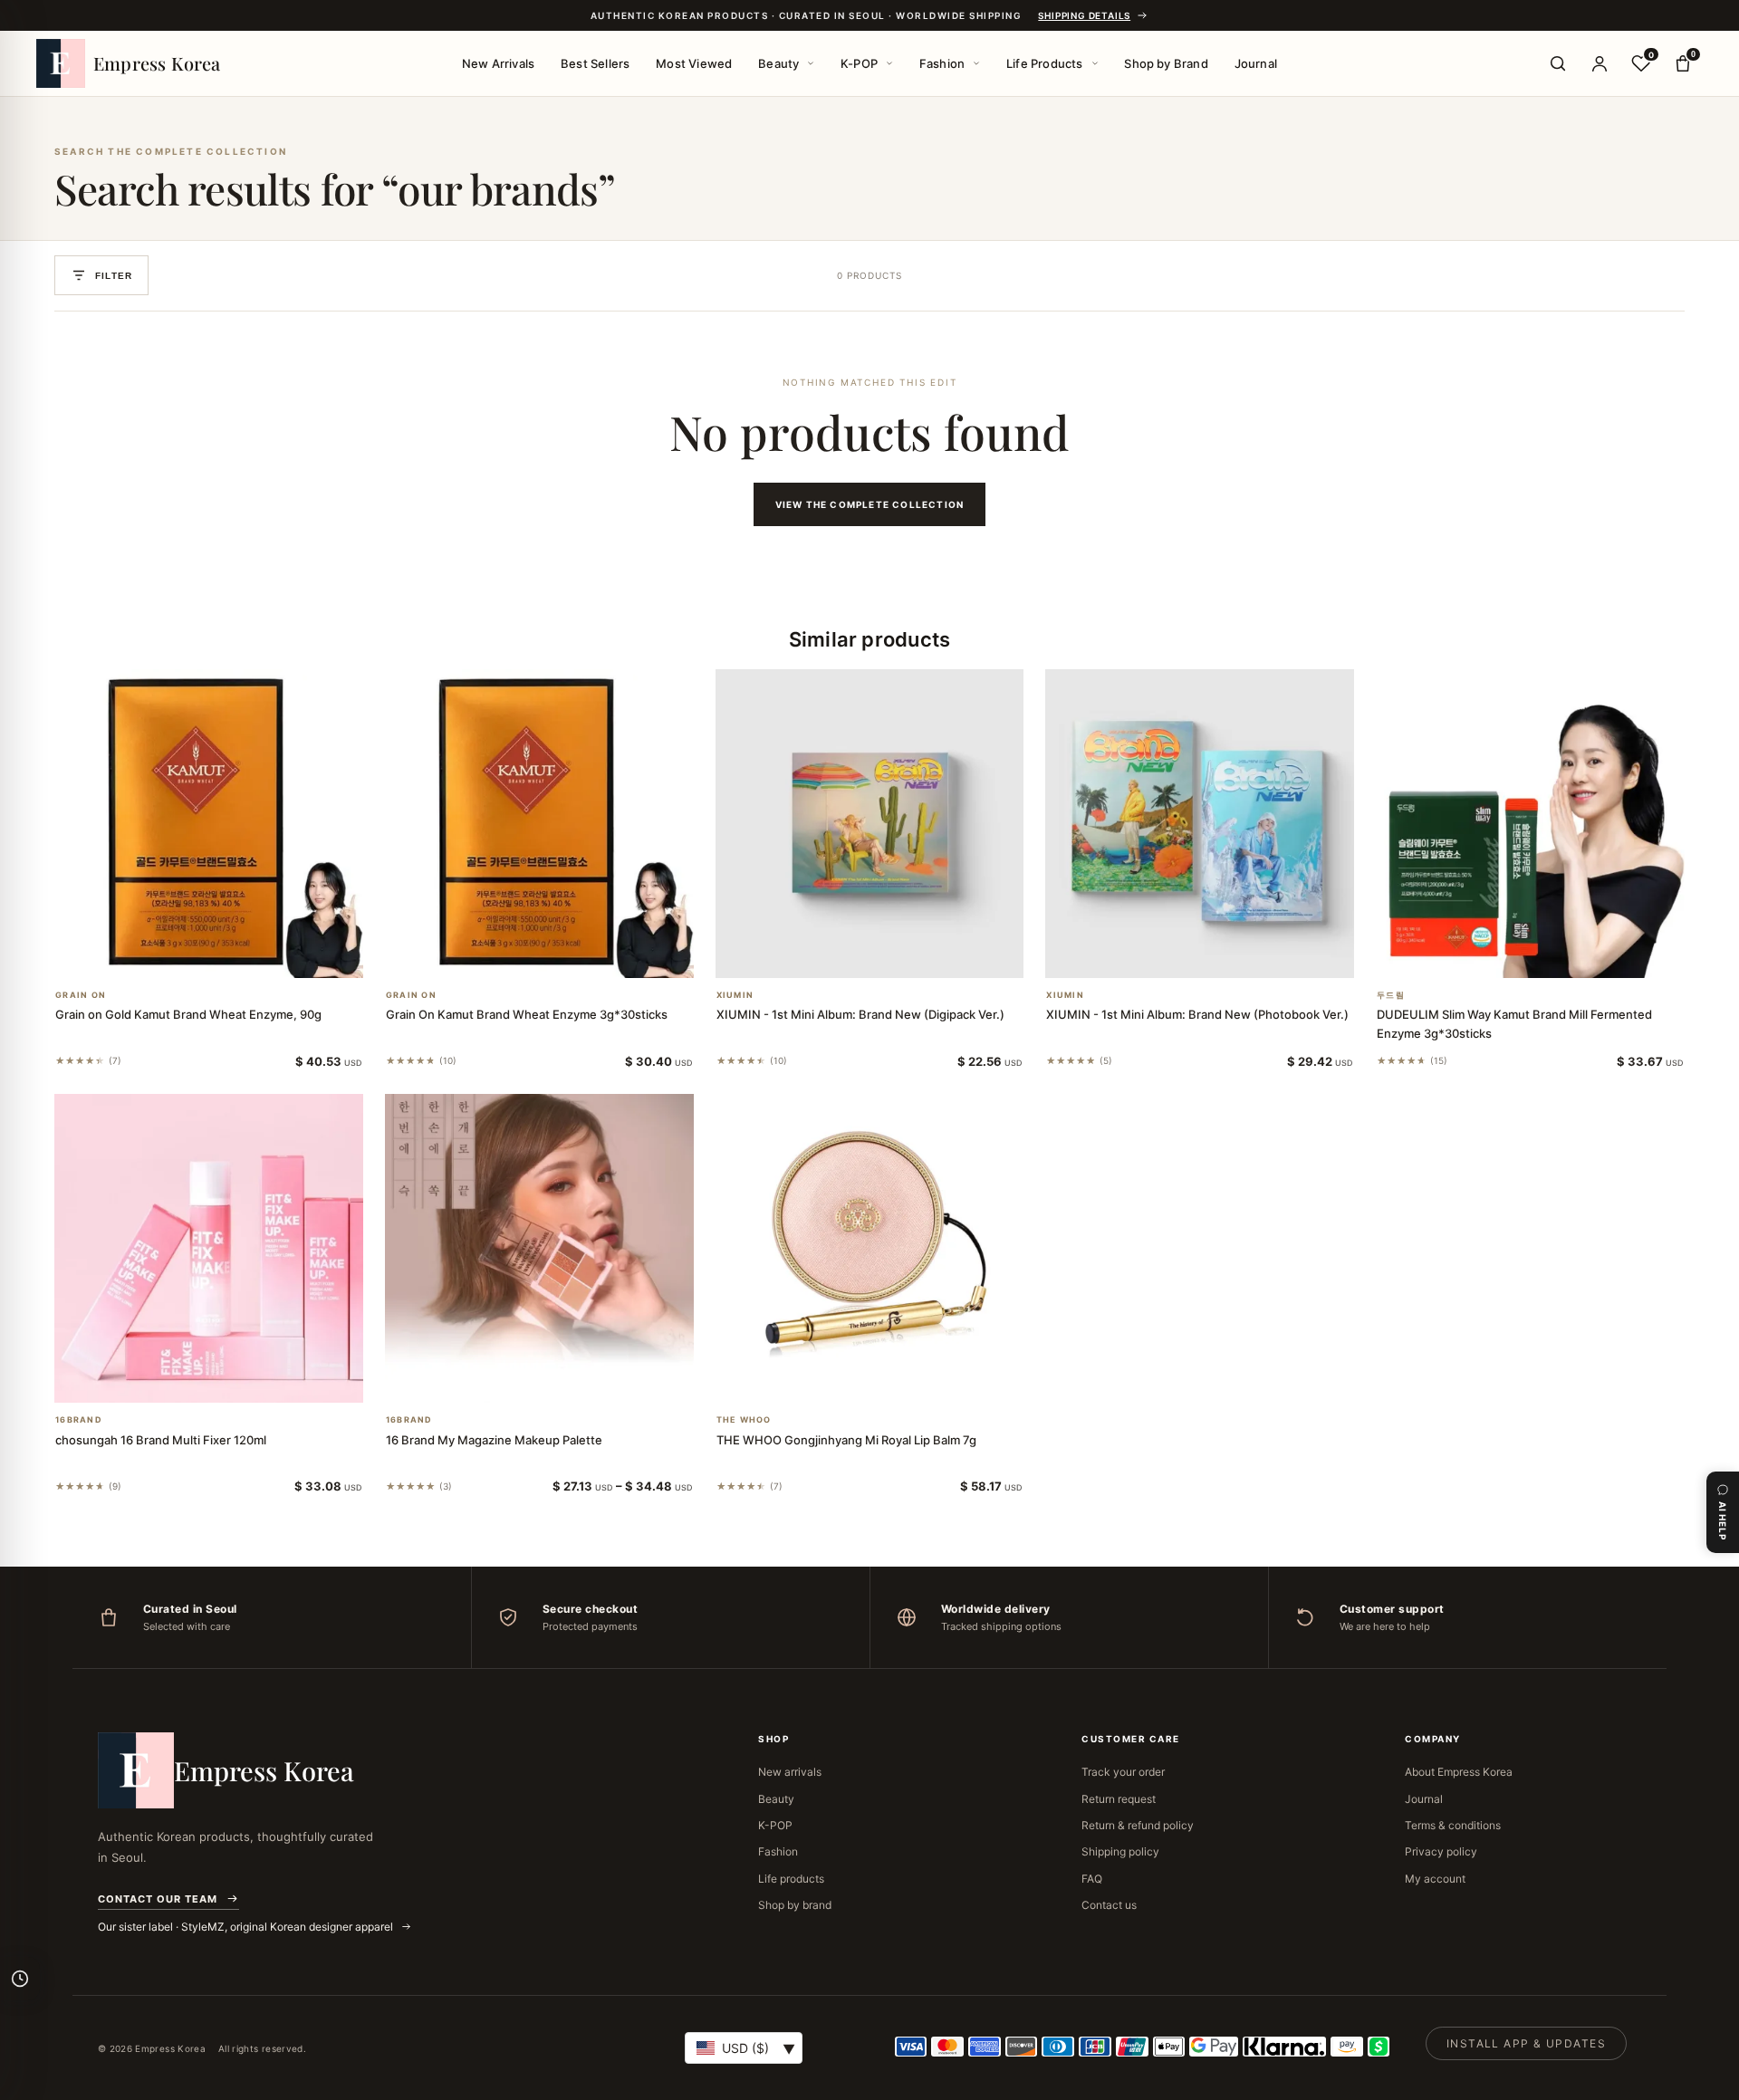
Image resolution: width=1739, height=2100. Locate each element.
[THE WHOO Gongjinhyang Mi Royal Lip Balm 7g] (870, 1248)
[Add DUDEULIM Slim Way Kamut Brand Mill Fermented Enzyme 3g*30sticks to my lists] (1552, 954)
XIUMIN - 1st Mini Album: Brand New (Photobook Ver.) (1197, 1014)
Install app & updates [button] (1526, 2043)
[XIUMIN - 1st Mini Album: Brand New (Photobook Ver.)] (1200, 824)
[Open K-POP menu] (889, 63)
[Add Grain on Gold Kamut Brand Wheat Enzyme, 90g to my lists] (230, 954)
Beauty (778, 63)
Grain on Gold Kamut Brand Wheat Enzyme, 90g (188, 1014)
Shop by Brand (1166, 63)
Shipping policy (1120, 1851)
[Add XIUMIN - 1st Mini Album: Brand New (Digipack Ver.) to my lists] (891, 954)
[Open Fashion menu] (976, 63)
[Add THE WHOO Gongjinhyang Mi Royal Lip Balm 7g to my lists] (891, 1379)
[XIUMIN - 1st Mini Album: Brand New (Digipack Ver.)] (870, 824)
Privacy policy (1441, 1851)
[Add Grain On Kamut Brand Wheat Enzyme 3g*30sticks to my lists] (561, 954)
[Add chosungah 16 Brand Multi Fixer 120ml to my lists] (230, 1379)
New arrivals (790, 1772)
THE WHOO (744, 1420)
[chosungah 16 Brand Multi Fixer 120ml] (209, 1248)
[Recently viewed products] (20, 1979)
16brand (79, 1420)
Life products (791, 1879)
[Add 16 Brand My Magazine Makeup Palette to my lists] (561, 1379)
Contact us (1109, 1905)
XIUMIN (735, 995)
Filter (114, 276)
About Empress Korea (1459, 1772)
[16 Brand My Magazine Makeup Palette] (539, 1248)
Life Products (1045, 63)
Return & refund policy (1138, 1825)
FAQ (1092, 1879)
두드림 (1391, 995)
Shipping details (1084, 15)
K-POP (859, 63)
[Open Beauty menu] (811, 63)
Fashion (942, 63)
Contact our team (158, 1899)
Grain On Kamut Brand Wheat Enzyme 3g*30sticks (527, 1014)
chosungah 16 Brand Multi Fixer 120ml (161, 1440)
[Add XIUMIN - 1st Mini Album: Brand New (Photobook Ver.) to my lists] (1222, 954)
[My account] (1600, 63)
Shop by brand (795, 1905)
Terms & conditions (1453, 1825)
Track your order (1123, 1772)
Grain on (81, 995)
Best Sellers (595, 63)
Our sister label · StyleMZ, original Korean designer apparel (247, 1927)
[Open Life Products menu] (1095, 63)
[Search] (1558, 63)
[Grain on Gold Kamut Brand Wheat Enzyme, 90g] (209, 824)
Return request (1119, 1799)
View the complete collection (870, 504)
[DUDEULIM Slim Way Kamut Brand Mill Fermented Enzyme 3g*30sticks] (1530, 824)
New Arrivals (498, 63)
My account (1435, 1879)
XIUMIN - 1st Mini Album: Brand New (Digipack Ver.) (860, 1014)
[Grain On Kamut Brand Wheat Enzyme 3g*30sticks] (539, 824)
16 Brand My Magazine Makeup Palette (494, 1440)
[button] (187, 954)
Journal (1256, 63)
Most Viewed (694, 63)
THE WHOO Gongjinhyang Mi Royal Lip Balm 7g (846, 1440)
